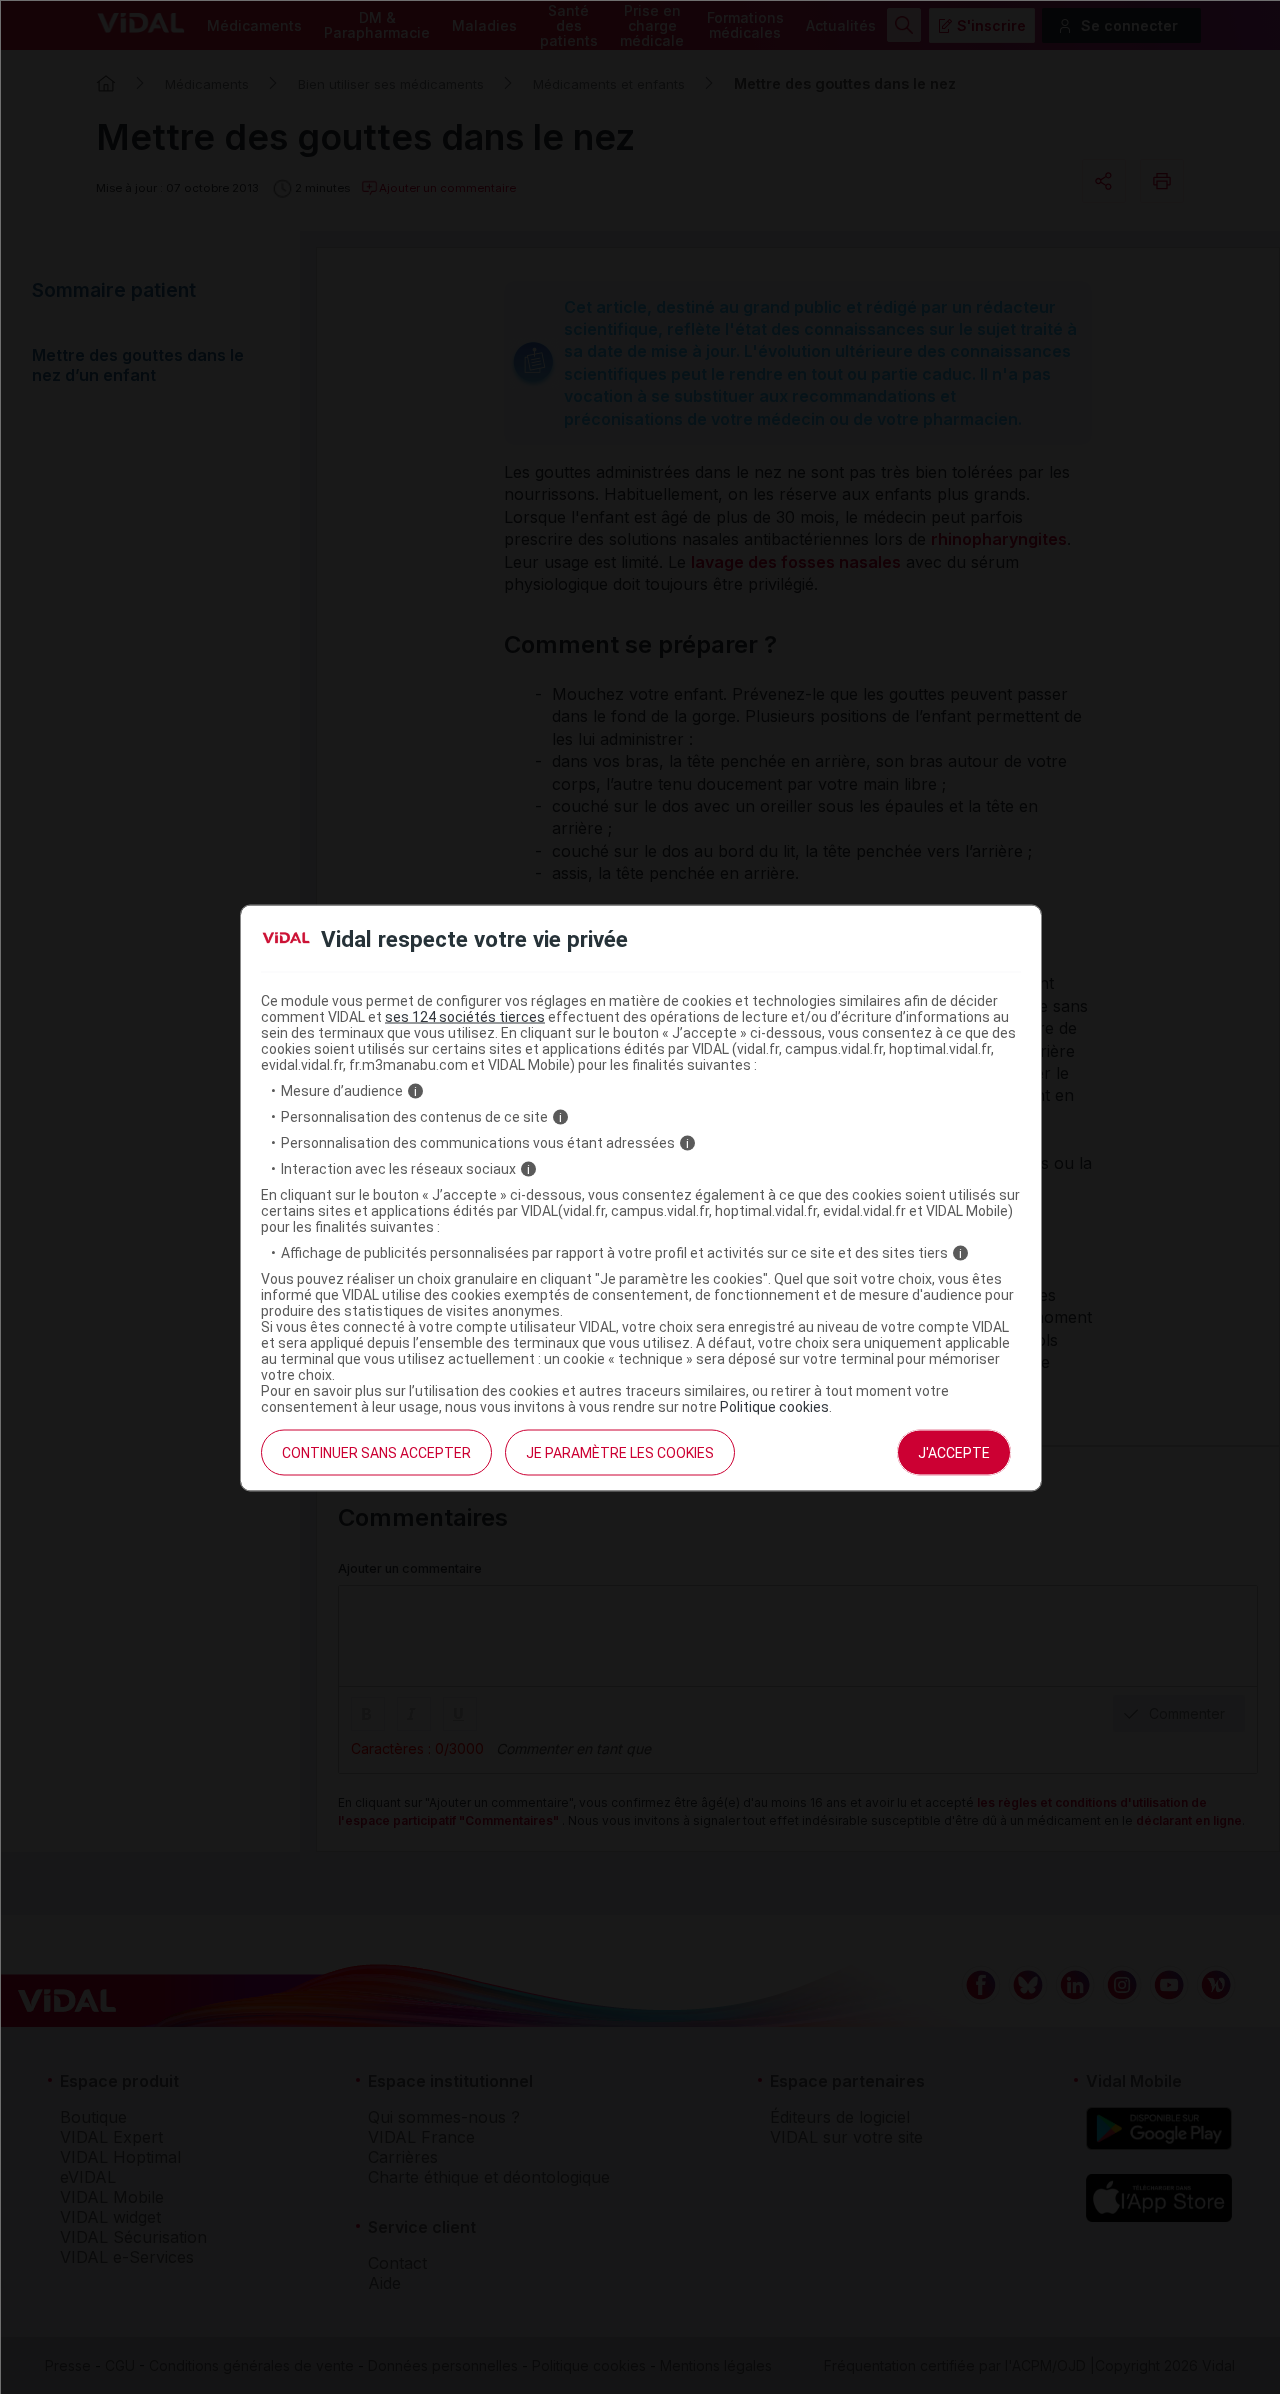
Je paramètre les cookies (620, 1453)
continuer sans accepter (376, 1453)
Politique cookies (774, 1407)
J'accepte (954, 1453)
